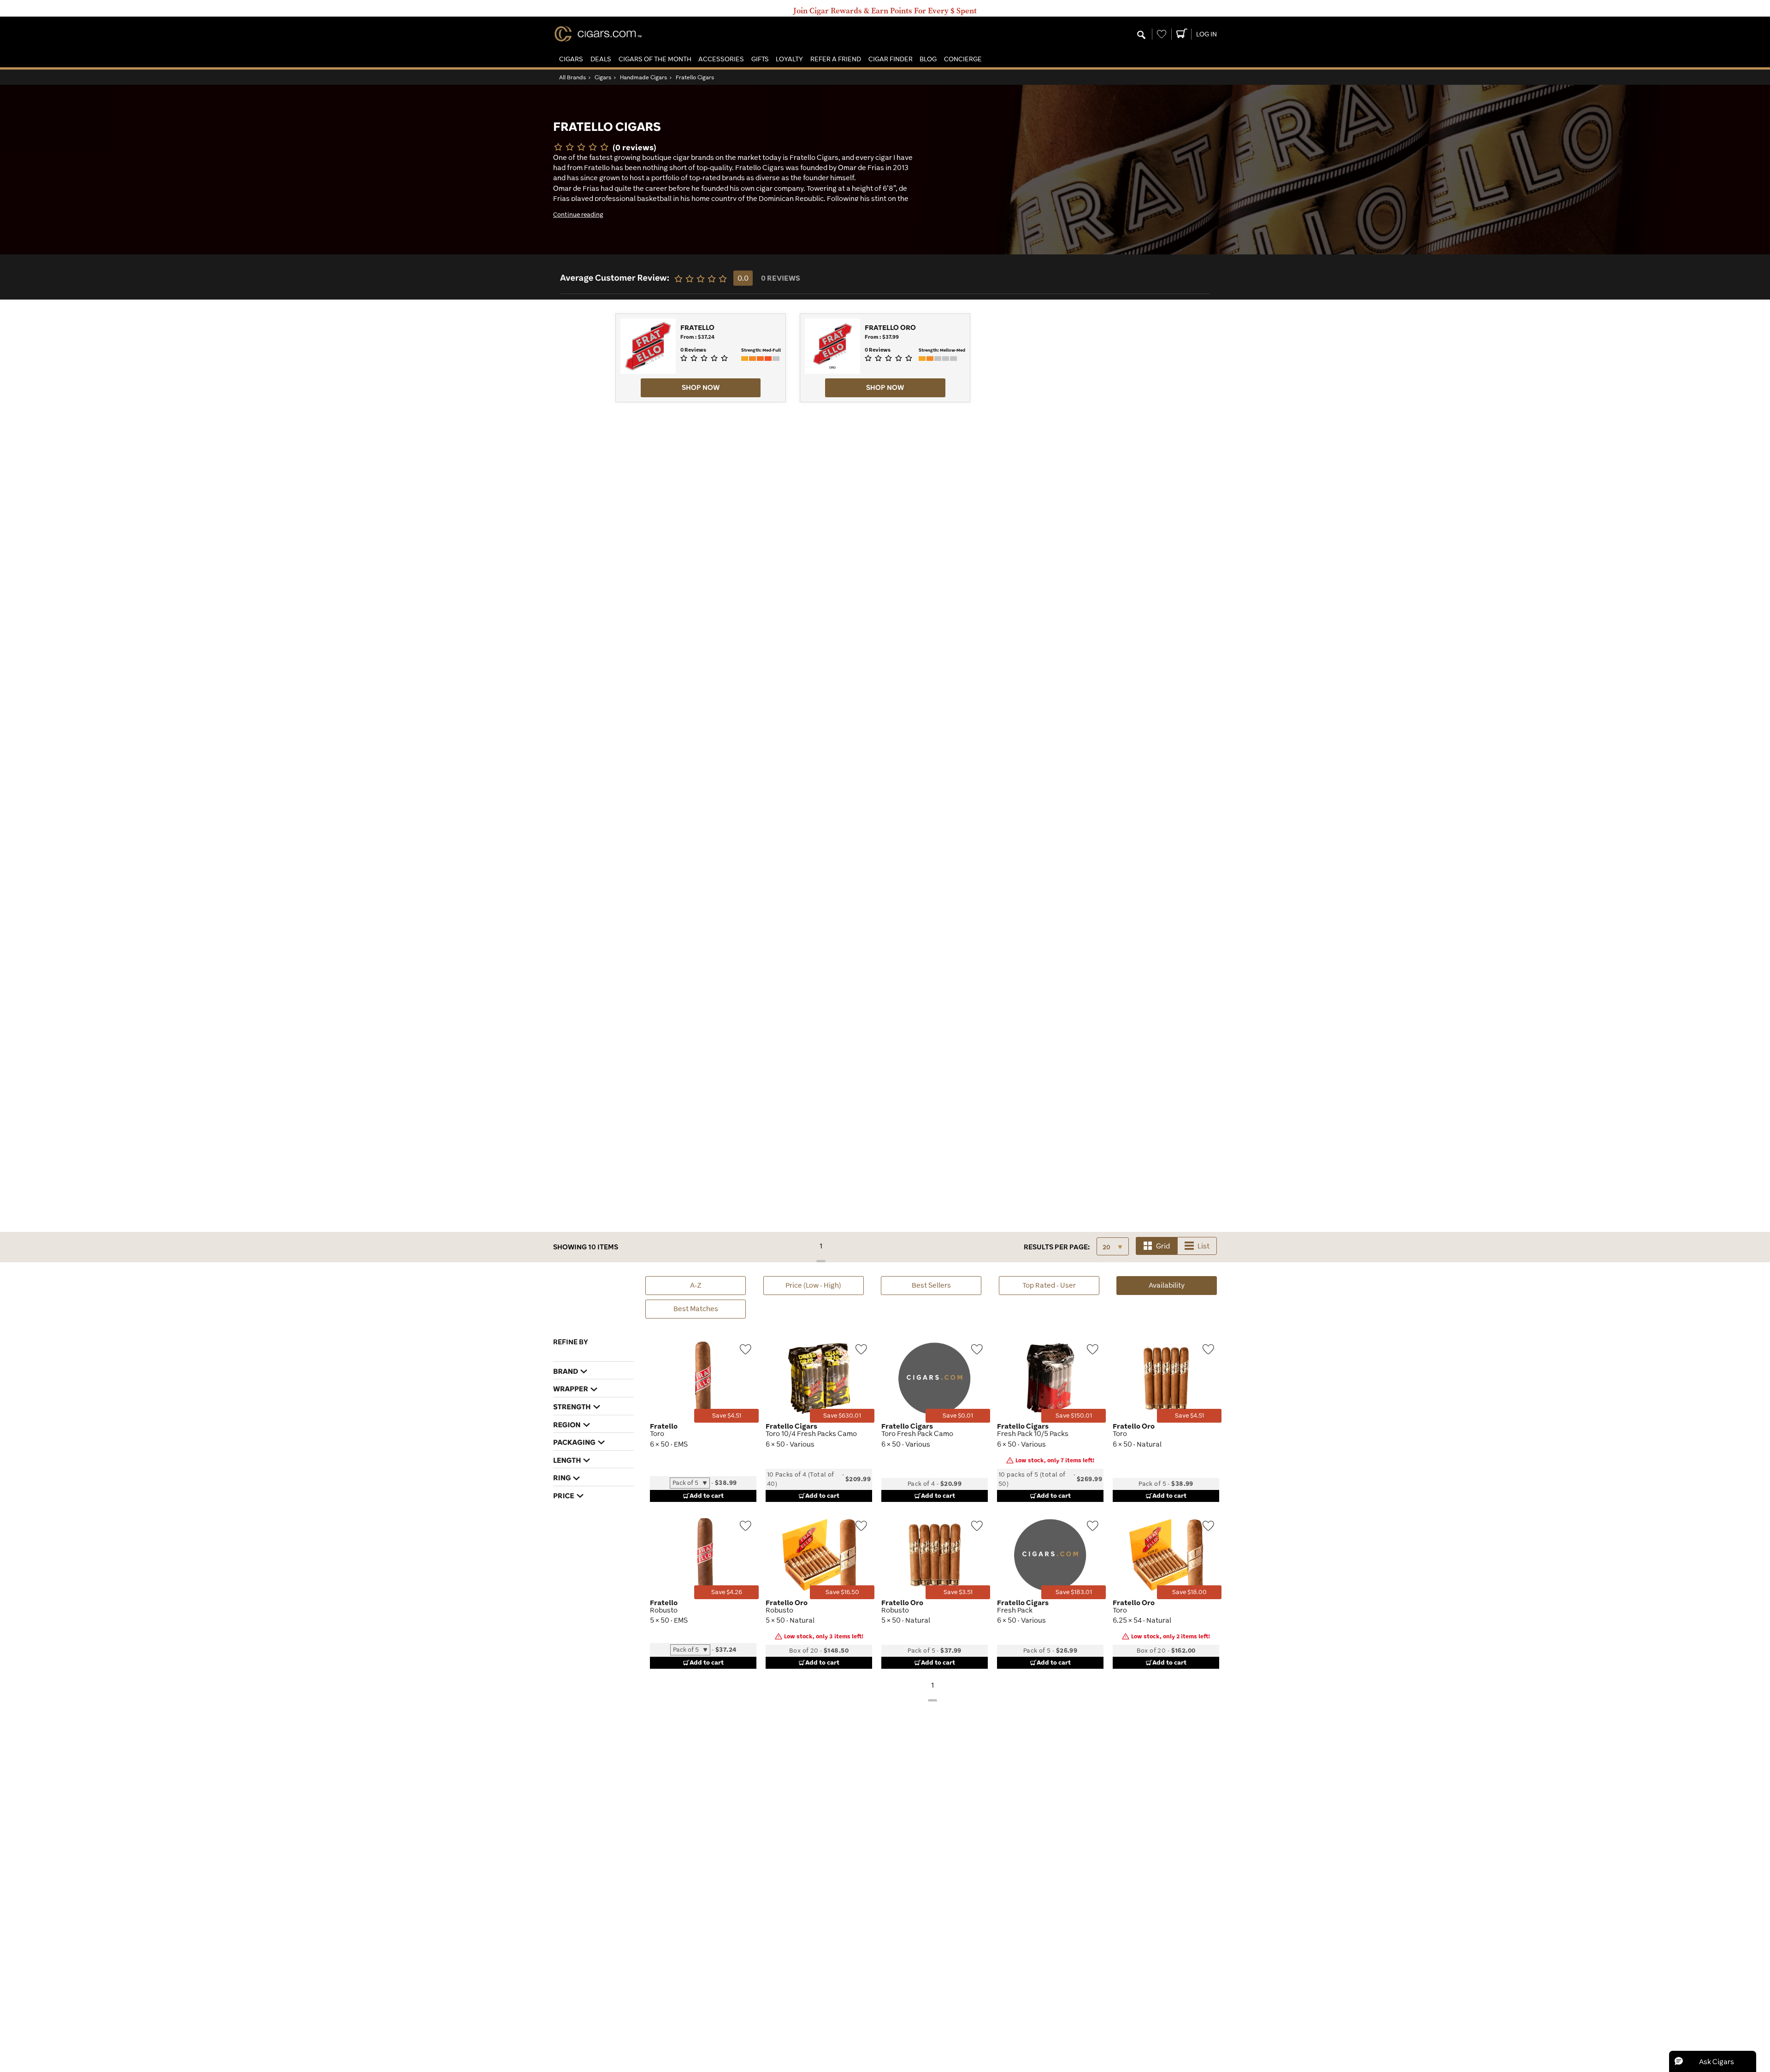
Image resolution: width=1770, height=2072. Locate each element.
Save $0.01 (958, 1416)
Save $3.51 (958, 1592)
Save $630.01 (842, 1416)
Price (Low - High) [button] (813, 1285)
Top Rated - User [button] (1049, 1285)
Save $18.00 (1189, 1592)
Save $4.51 (727, 1416)
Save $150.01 (1074, 1416)
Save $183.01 (1074, 1592)
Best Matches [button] (696, 1309)
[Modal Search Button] (1141, 35)
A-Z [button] (696, 1285)
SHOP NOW (701, 387)
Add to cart (707, 1495)
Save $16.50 (842, 1592)
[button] (571, 59)
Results (1057, 1247)
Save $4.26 (727, 1592)
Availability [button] (1183, 1288)
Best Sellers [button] (931, 1285)
